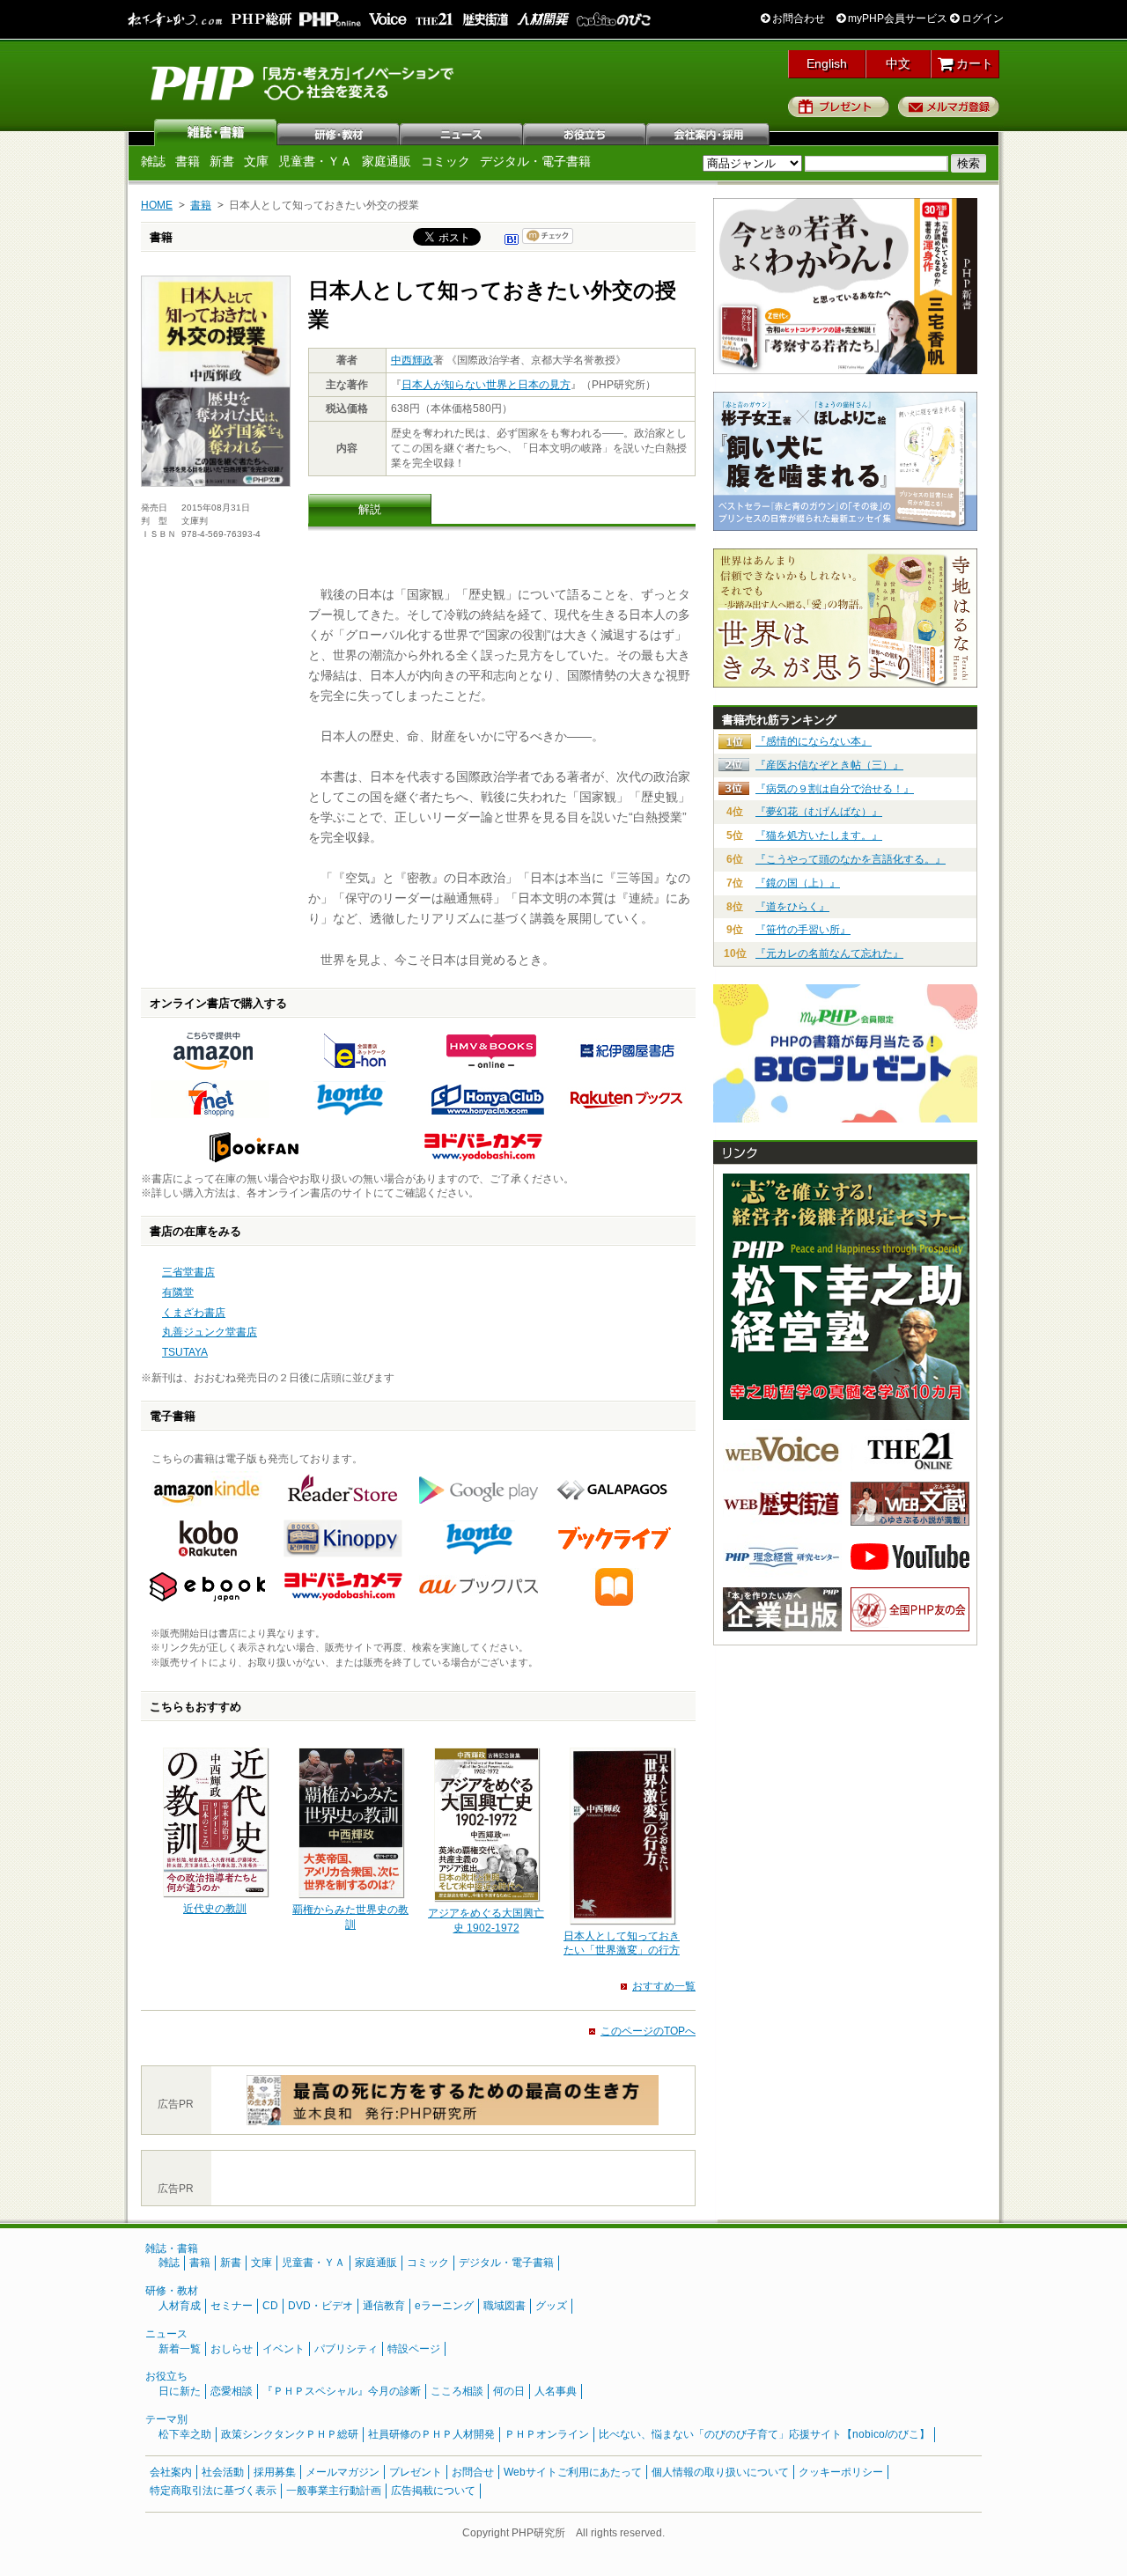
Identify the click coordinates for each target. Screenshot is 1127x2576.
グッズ (551, 2306)
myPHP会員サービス (896, 18)
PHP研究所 (304, 82)
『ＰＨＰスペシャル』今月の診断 (342, 2391)
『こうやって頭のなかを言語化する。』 (851, 859)
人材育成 (180, 2306)
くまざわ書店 (194, 1313)
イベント (284, 2349)
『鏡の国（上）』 (798, 883)
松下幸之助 (185, 2434)
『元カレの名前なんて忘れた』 (829, 953)
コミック (446, 161)
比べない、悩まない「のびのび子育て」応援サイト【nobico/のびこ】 (764, 2434)
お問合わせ (797, 18)
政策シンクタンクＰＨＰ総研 (290, 2434)
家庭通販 (387, 161)
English (827, 63)
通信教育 (384, 2306)
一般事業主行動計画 (334, 2491)
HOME (157, 205)
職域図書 (505, 2306)
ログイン (981, 18)
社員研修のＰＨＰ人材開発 (431, 2434)
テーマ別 (166, 2419)
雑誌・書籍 (172, 2248)
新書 (222, 161)
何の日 (509, 2391)
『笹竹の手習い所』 (803, 930)
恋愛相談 (232, 2391)
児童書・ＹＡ (315, 161)
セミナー (232, 2306)
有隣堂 (178, 1292)
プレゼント (839, 107)
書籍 (188, 161)
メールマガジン (343, 2472)
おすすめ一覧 (664, 1986)
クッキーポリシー (841, 2472)
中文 (898, 63)
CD (270, 2306)
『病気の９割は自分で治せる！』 (835, 789)
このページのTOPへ (648, 2031)
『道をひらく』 (792, 907)
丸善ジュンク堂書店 (210, 1332)
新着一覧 (180, 2349)
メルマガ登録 (949, 107)
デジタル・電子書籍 (535, 161)
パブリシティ (346, 2349)
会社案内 (709, 132)
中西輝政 (412, 360)
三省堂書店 (188, 1272)
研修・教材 (339, 132)
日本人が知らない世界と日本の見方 (486, 385)
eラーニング (444, 2306)
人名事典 (556, 2391)
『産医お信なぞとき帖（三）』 (829, 765)
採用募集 (275, 2472)
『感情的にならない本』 (814, 741)
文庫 (256, 161)
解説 (370, 509)
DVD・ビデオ (320, 2306)
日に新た (180, 2391)
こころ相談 (457, 2391)
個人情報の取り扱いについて (720, 2472)
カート (973, 63)
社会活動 (223, 2472)
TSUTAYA (185, 1352)
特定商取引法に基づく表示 (213, 2491)
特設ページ (414, 2349)
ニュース (462, 132)
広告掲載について (433, 2491)
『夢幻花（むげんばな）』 (819, 812)
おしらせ (232, 2349)
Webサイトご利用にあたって (573, 2472)
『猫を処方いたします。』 (819, 835)
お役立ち (586, 132)
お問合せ (473, 2472)
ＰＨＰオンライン (547, 2434)
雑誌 (216, 132)
